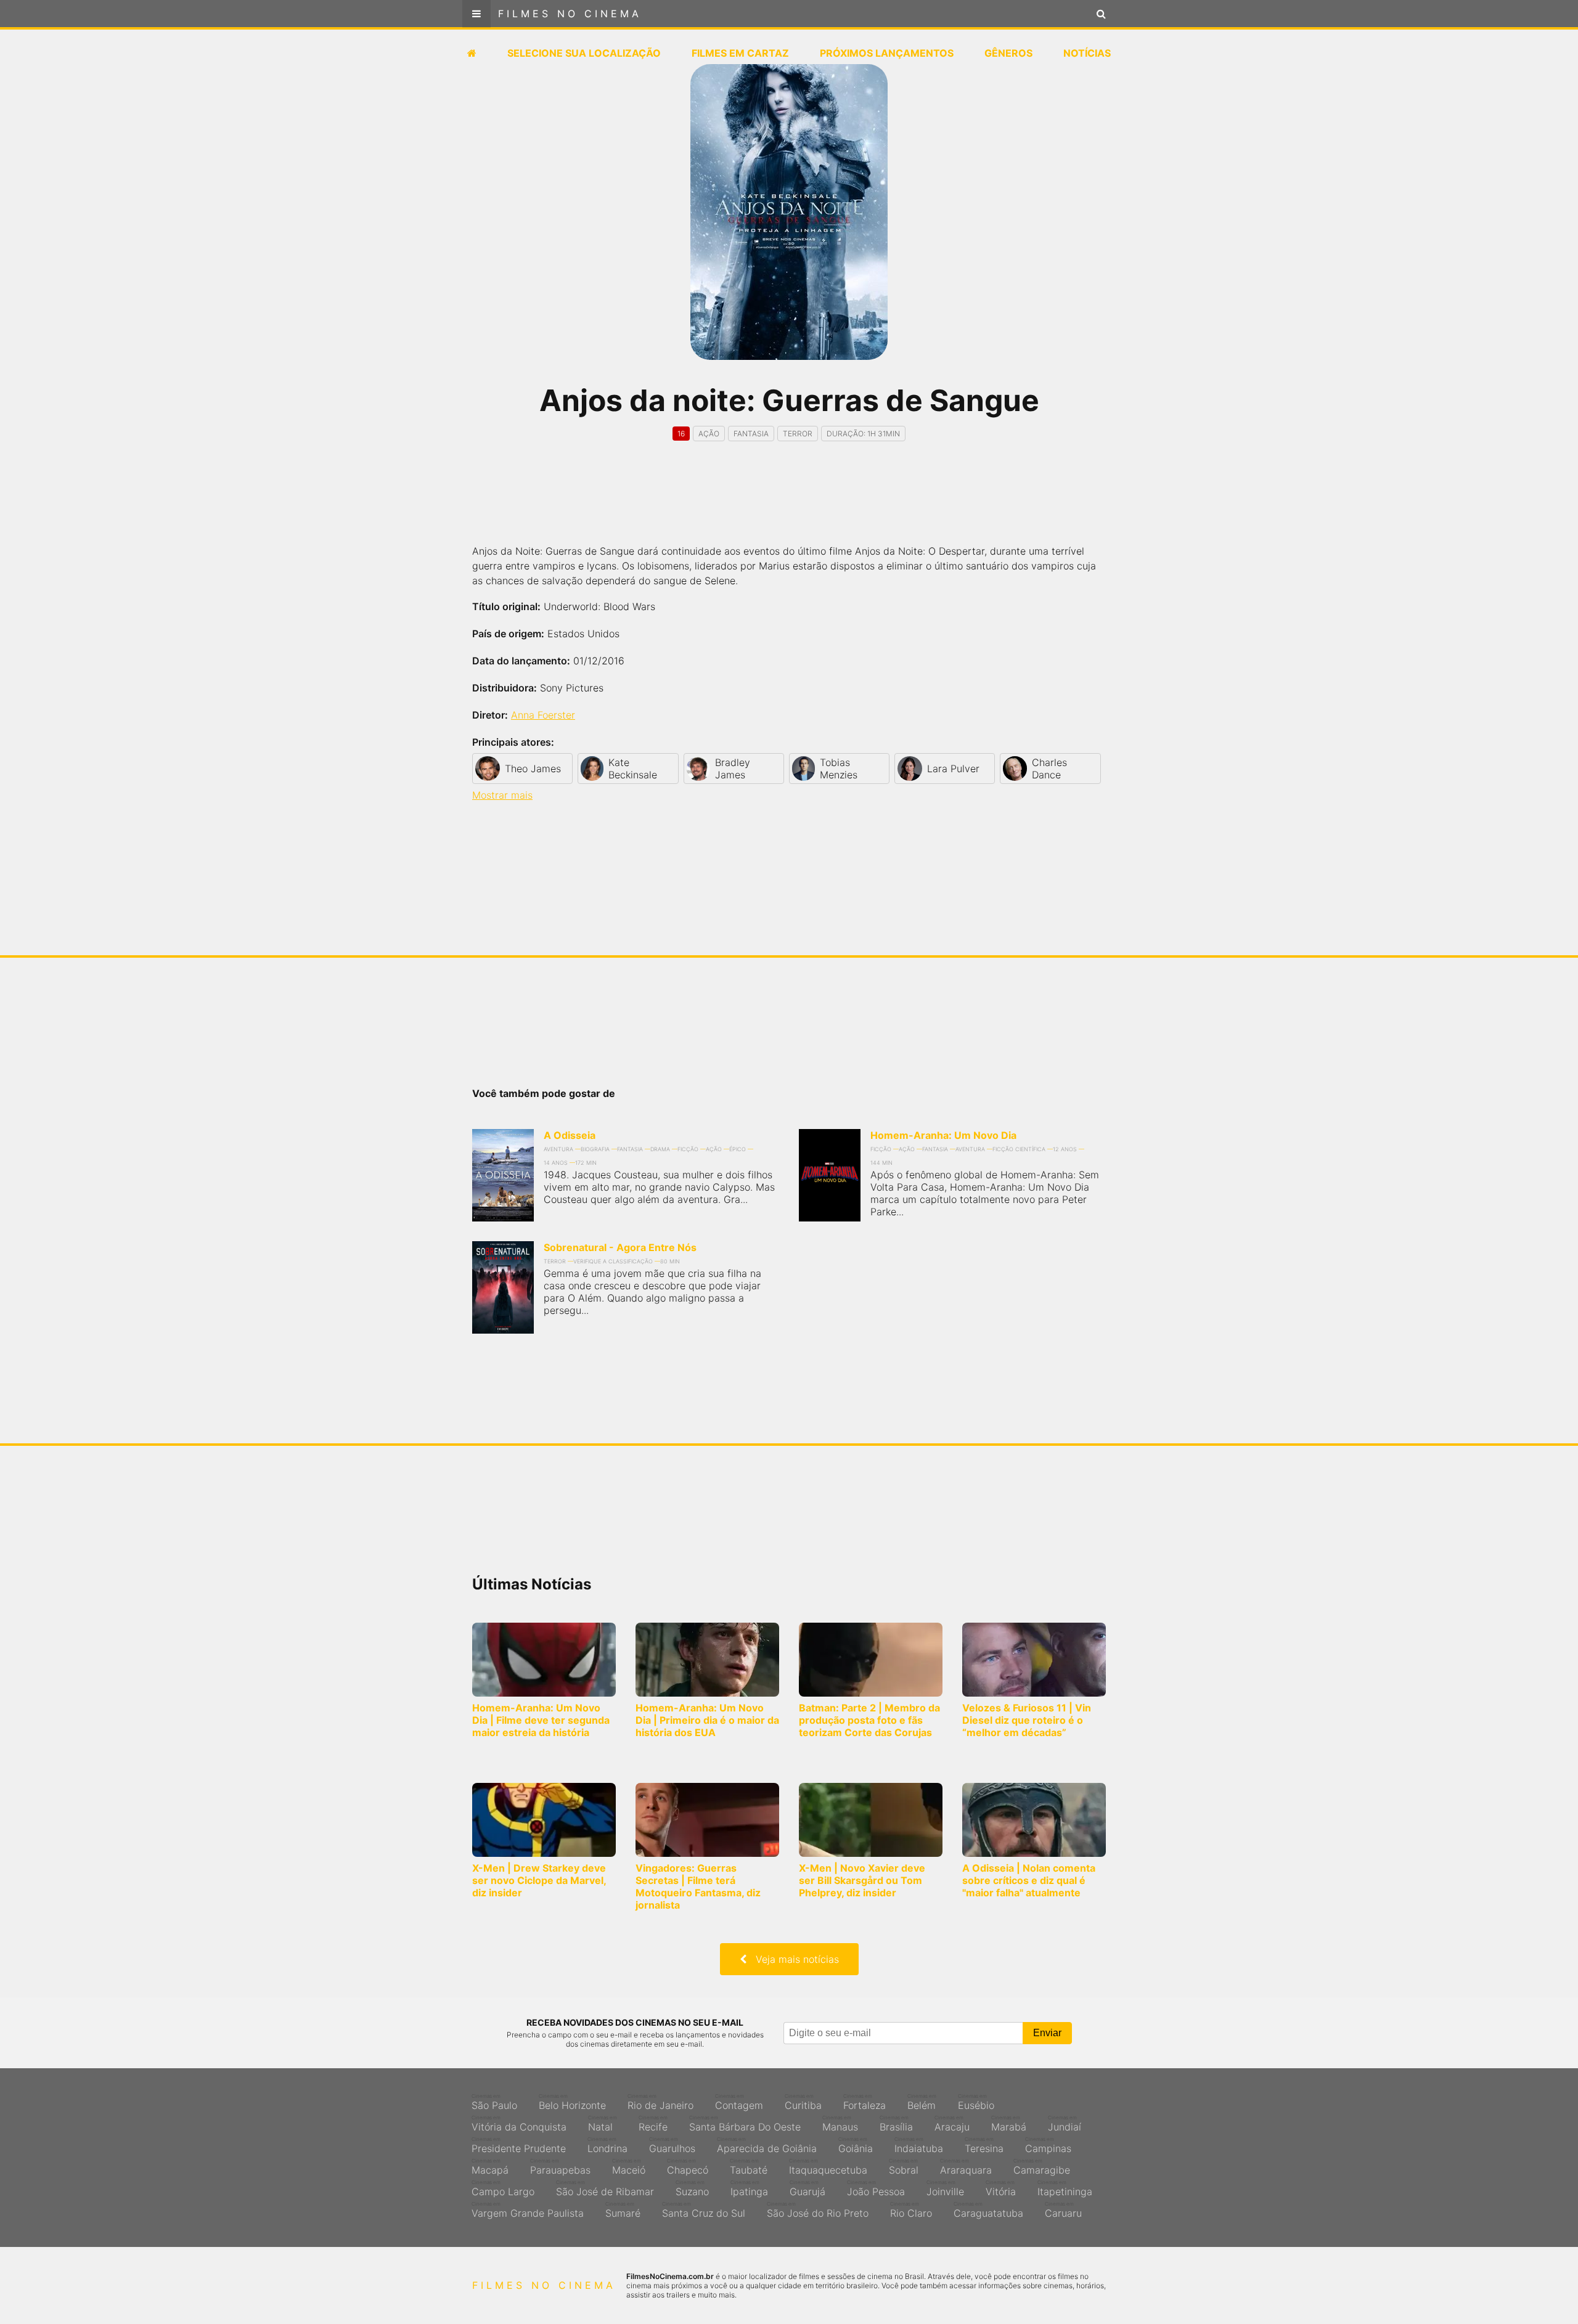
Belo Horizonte (572, 2102)
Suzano (692, 2188)
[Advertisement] (789, 504)
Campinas (1048, 2145)
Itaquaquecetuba (828, 2167)
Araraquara (966, 2167)
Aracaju (952, 2124)
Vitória (1001, 2188)
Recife (653, 2124)
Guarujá (807, 2188)
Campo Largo (503, 2188)
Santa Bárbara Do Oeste (745, 2124)
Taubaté (749, 2167)
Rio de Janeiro (660, 2102)
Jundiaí (1065, 2124)
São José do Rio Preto (818, 2210)
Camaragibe (1042, 2167)
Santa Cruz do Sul (704, 2210)
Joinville (945, 2188)
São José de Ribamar (605, 2188)
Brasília (896, 2124)
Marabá (1009, 2124)
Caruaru (1063, 2210)
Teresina (984, 2145)
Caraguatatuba (988, 2210)
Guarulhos (672, 2145)
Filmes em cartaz (740, 53)
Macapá (490, 2167)
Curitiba (803, 2102)
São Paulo (494, 2102)
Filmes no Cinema (570, 14)
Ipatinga (749, 2188)
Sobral (904, 2167)
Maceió (629, 2167)
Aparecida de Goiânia (767, 2145)
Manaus (840, 2124)
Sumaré (623, 2210)
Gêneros (1008, 53)
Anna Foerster (543, 715)
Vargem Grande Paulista (528, 2210)
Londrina (607, 2145)
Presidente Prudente (519, 2145)
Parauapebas (560, 2167)
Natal (603, 2124)
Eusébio (976, 2102)
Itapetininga (1065, 2188)
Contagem (739, 2102)
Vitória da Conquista (519, 2124)
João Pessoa (876, 2188)
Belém (922, 2102)
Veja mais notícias (793, 1959)
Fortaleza (865, 2102)
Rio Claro (911, 2210)
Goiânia (856, 2145)
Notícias (1087, 53)
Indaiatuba (919, 2145)
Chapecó (688, 2167)
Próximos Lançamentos (887, 53)
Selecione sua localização (584, 53)
